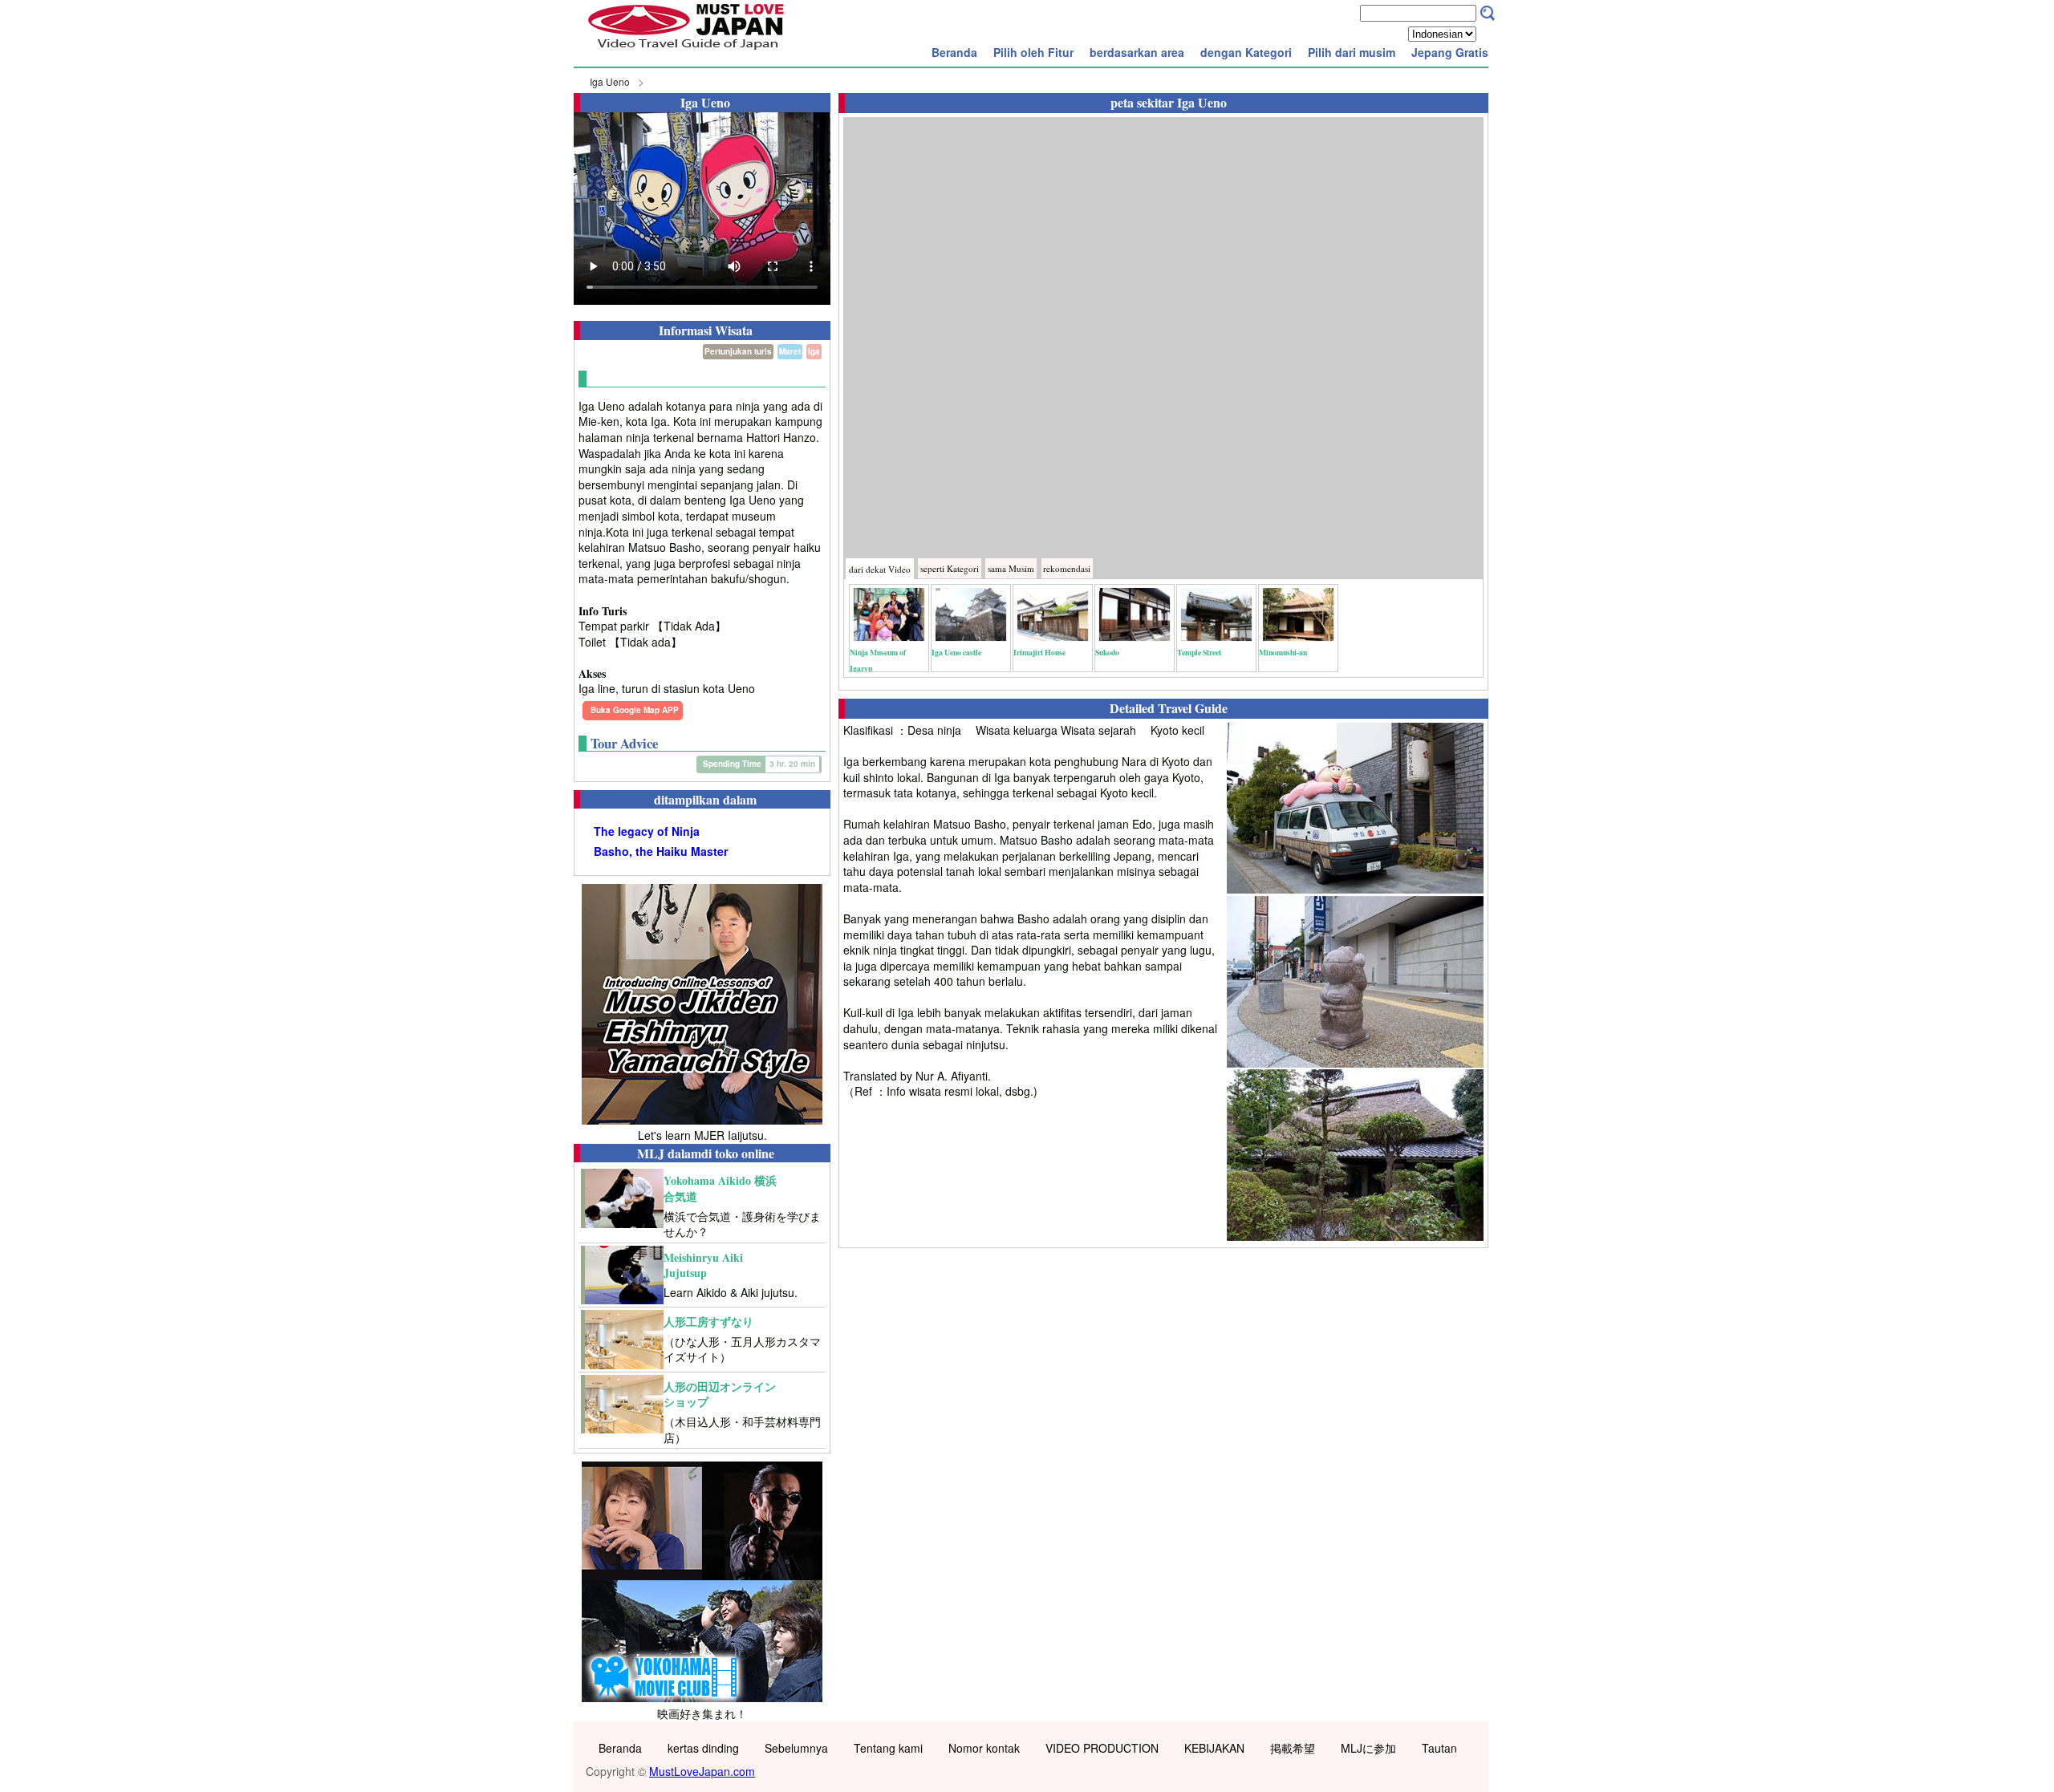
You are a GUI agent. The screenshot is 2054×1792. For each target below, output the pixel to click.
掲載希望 (1293, 1748)
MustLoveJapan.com (702, 1771)
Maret (790, 351)
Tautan (1439, 1748)
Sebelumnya (796, 1748)
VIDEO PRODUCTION (1102, 1748)
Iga (814, 351)
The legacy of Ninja (647, 831)
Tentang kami (888, 1748)
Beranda (954, 52)
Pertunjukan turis (738, 351)
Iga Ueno (610, 81)
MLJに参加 (1368, 1748)
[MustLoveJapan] (686, 51)
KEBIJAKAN (1214, 1748)
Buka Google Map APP (635, 710)
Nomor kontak (984, 1748)
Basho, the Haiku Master (661, 851)
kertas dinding (703, 1748)
